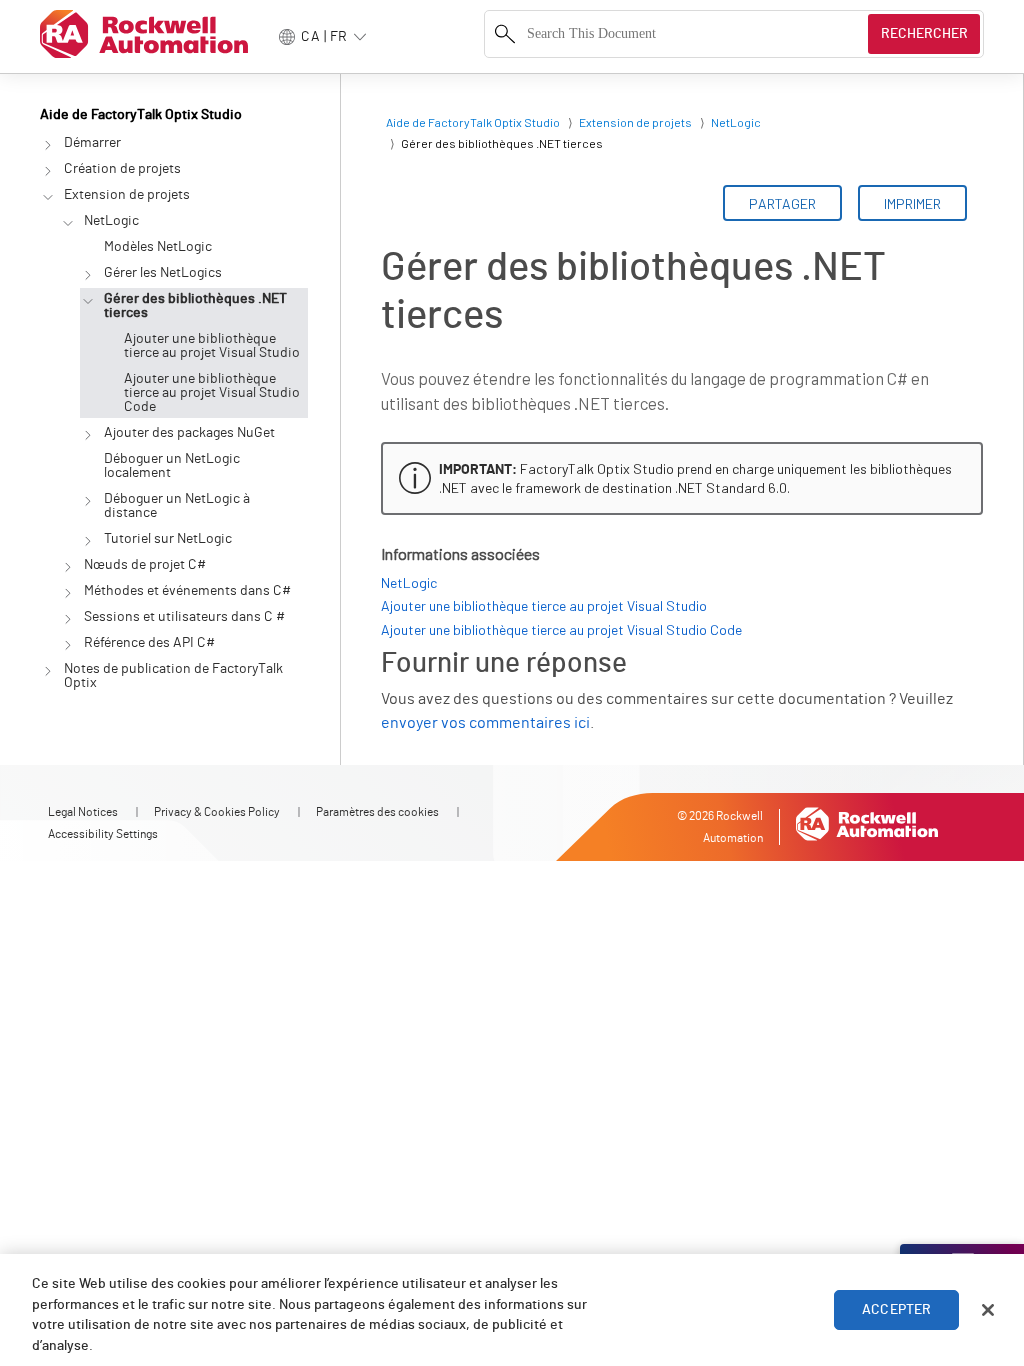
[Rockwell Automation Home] (867, 837)
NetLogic (111, 221)
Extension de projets (127, 195)
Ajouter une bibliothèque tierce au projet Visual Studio (212, 346)
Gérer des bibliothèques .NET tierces (195, 306)
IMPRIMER (912, 203)
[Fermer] (988, 1310)
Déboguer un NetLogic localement (172, 466)
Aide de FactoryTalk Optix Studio (141, 115)
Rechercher (924, 34)
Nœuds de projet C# (145, 565)
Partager (782, 203)
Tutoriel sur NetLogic (168, 539)
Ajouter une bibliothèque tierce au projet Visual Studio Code (212, 393)
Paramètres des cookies (377, 812)
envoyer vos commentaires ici (485, 723)
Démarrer (92, 143)
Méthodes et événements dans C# (187, 591)
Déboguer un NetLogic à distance (177, 506)
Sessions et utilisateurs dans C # (184, 617)
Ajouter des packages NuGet (189, 433)
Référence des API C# (149, 643)
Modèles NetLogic (158, 247)
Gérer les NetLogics (163, 273)
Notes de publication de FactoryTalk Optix (173, 676)
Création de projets (122, 169)
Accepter (896, 1310)
